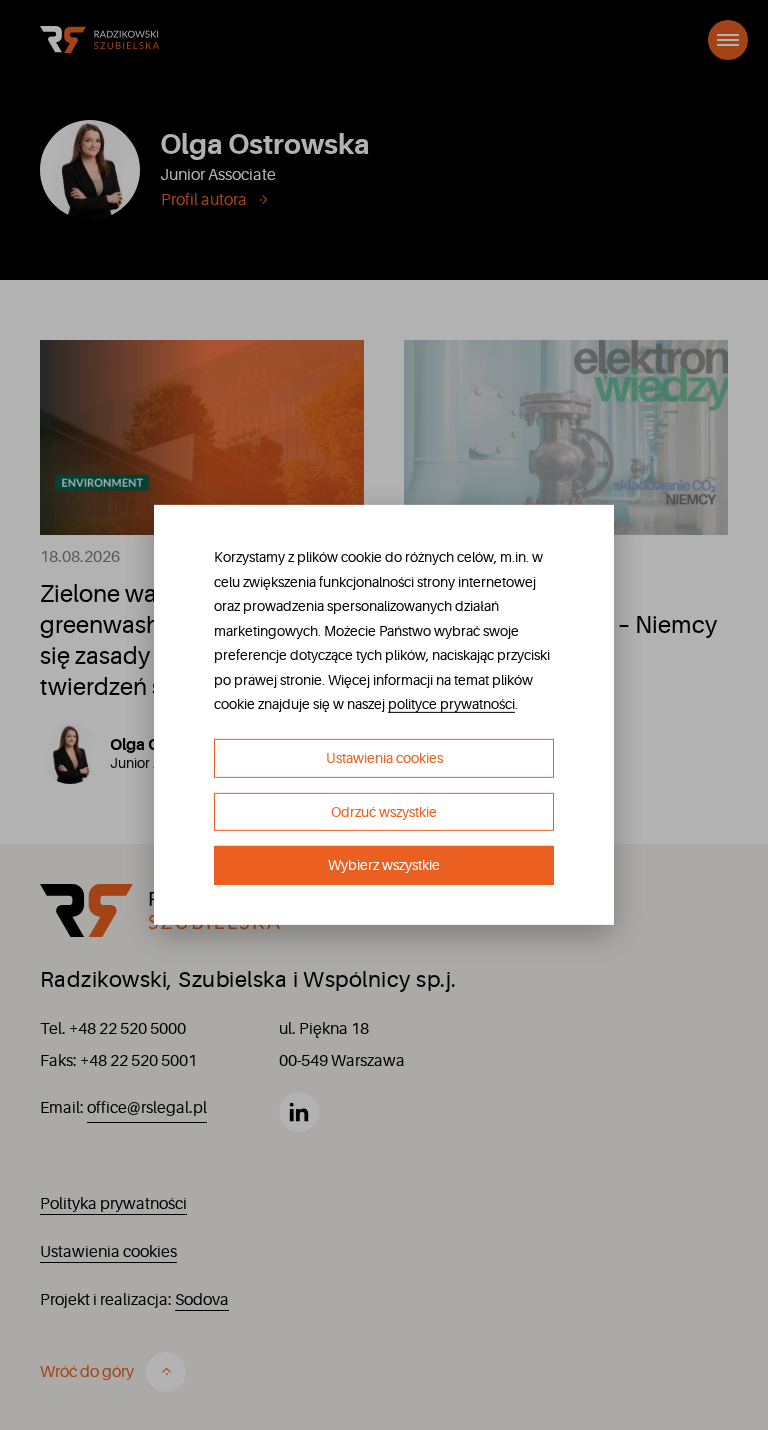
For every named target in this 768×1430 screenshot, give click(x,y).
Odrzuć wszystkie (384, 812)
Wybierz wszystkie (384, 865)
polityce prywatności (451, 704)
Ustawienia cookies (384, 758)
